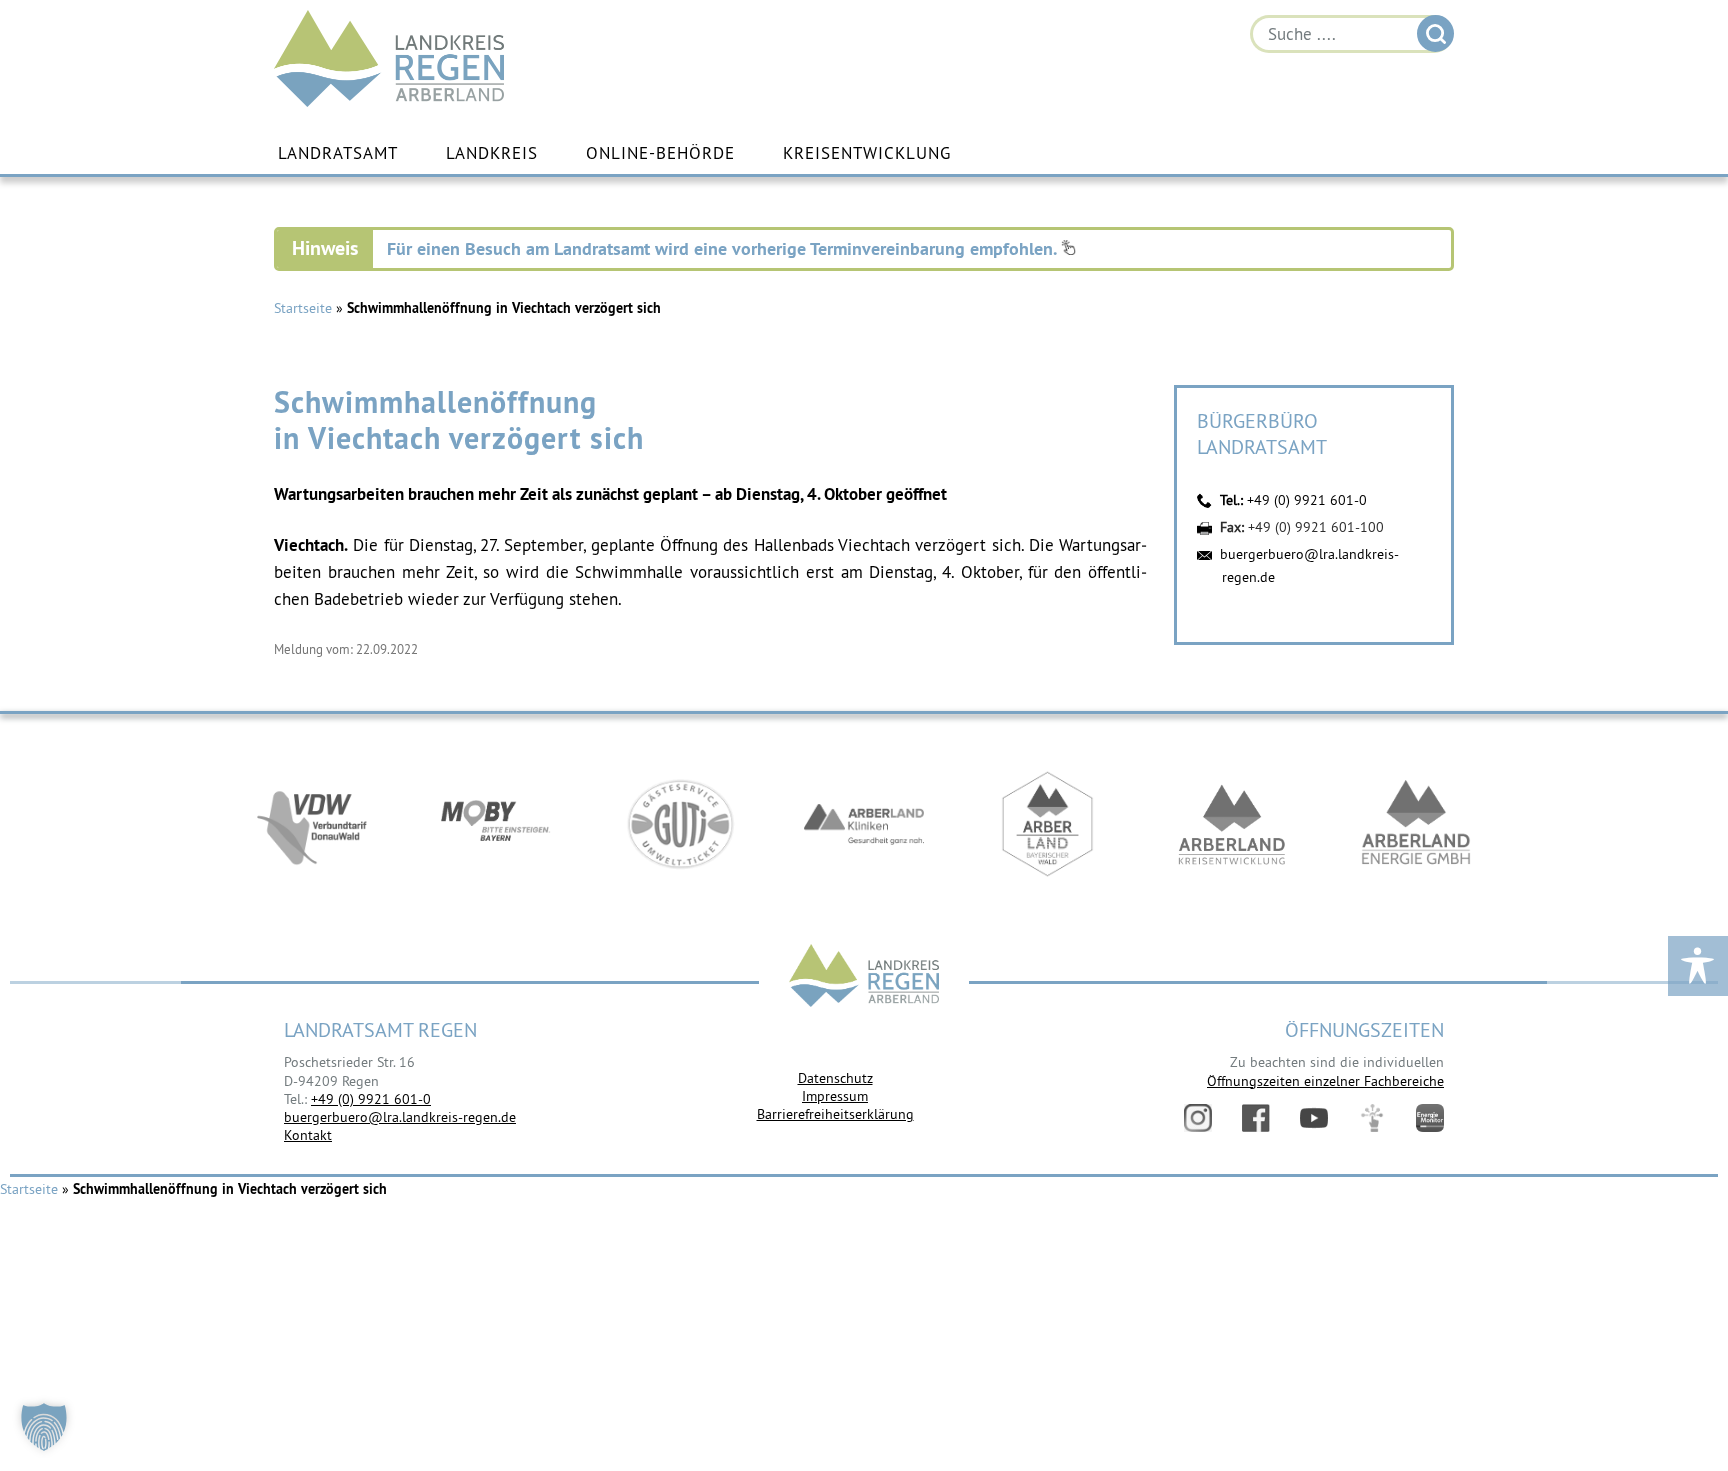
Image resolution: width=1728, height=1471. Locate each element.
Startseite (303, 308)
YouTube (1314, 1118)
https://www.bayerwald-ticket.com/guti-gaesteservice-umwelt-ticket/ (680, 824)
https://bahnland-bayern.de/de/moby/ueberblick (496, 824)
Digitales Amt (1372, 1118)
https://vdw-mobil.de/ (312, 824)
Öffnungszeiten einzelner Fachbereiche (1325, 1081)
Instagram (1198, 1118)
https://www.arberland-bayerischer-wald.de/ (1048, 824)
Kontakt (308, 1135)
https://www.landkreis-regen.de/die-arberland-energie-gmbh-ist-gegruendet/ (1416, 824)
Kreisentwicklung (867, 153)
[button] (44, 1427)
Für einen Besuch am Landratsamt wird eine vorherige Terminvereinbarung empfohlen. (724, 248)
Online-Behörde (660, 153)
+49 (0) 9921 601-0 (1307, 500)
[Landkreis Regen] (864, 977)
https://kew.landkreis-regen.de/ (1232, 824)
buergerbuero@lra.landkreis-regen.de (400, 1117)
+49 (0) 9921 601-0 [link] (371, 1099)
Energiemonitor (1430, 1118)
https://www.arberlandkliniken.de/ (864, 824)
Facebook (1256, 1118)
